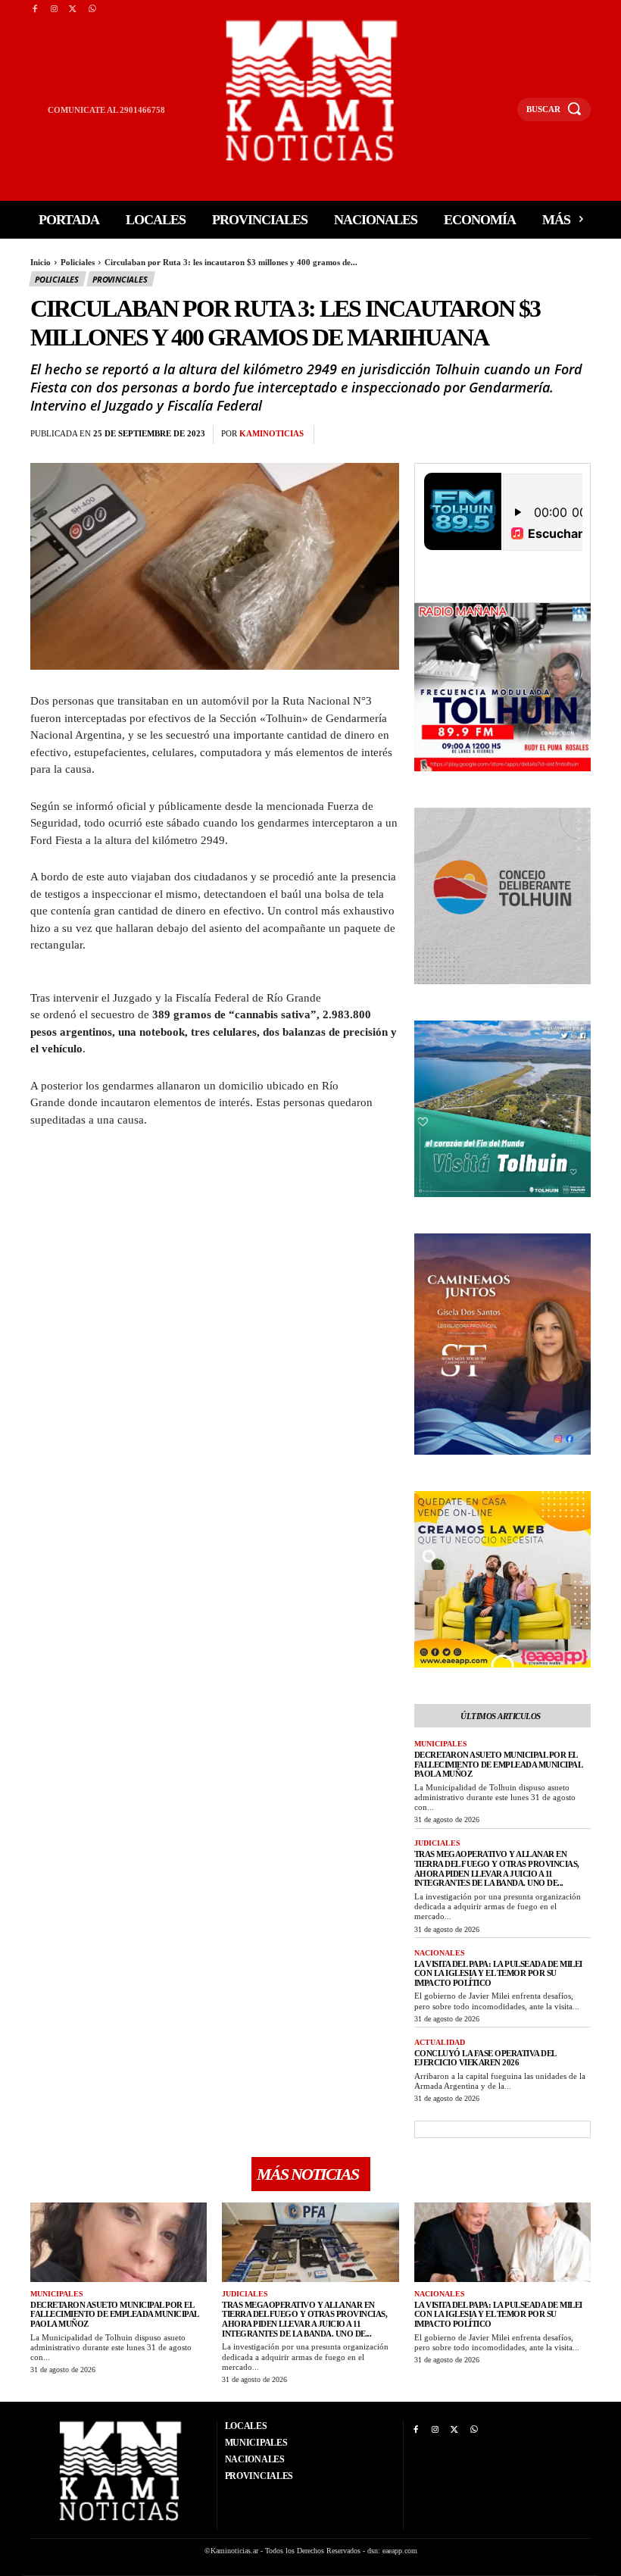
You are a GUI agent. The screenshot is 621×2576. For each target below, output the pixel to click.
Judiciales (437, 1843)
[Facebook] (34, 9)
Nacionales (440, 1953)
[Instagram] (53, 9)
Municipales (441, 1744)
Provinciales (120, 279)
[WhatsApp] (92, 9)
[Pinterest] (407, 435)
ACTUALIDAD (440, 2042)
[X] (73, 9)
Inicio (41, 262)
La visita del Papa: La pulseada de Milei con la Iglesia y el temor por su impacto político (498, 1973)
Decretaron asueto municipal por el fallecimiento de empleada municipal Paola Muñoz (499, 1764)
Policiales (78, 262)
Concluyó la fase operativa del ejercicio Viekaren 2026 (485, 2058)
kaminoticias (271, 433)
